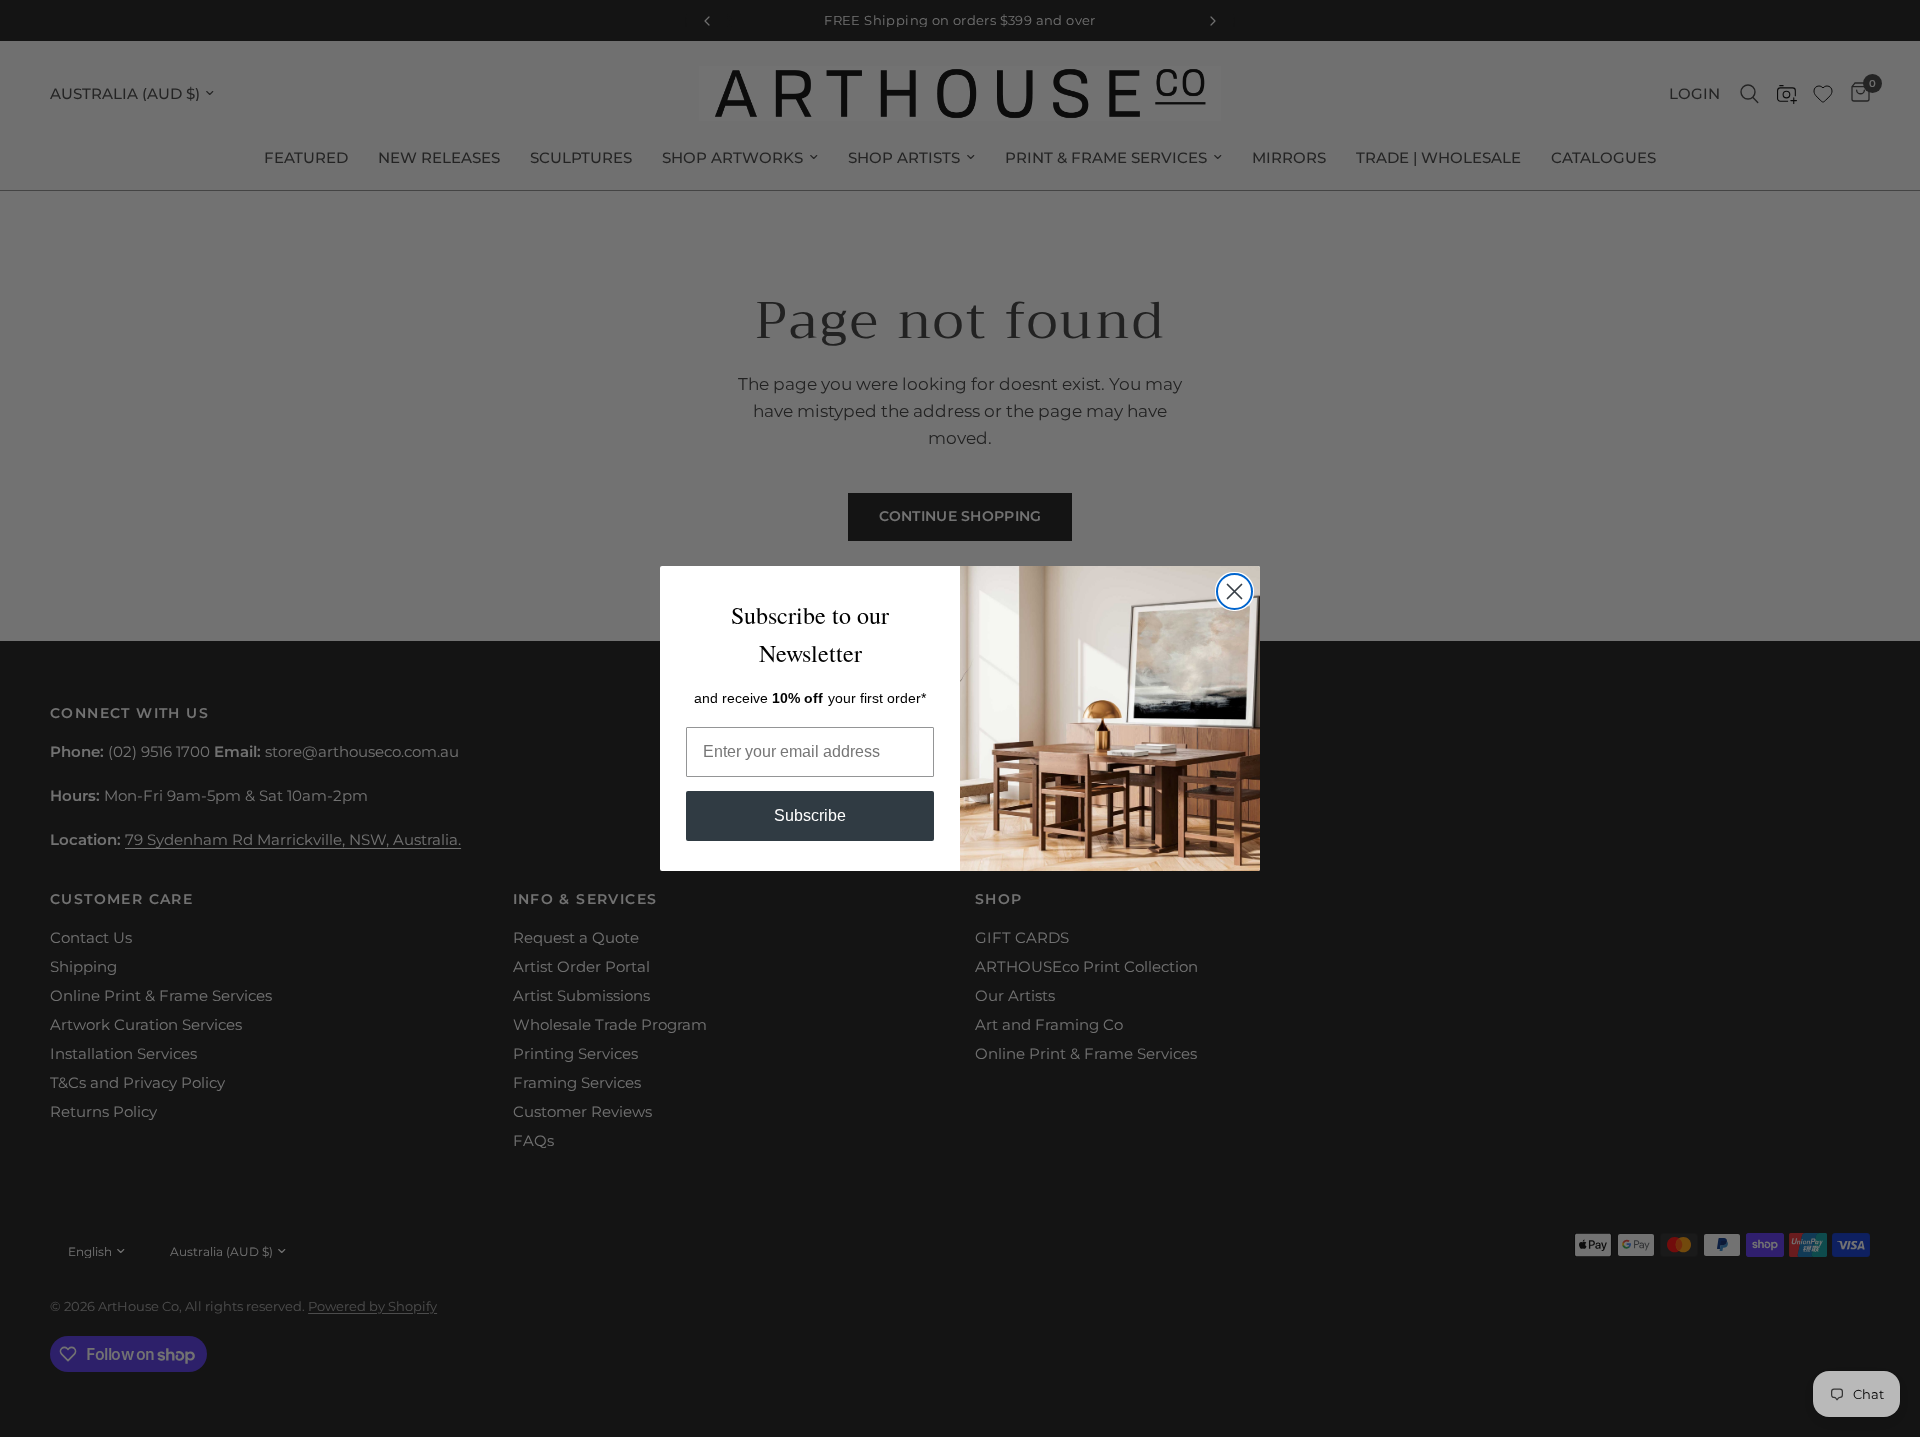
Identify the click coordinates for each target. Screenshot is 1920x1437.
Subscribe (810, 815)
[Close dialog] (1234, 591)
